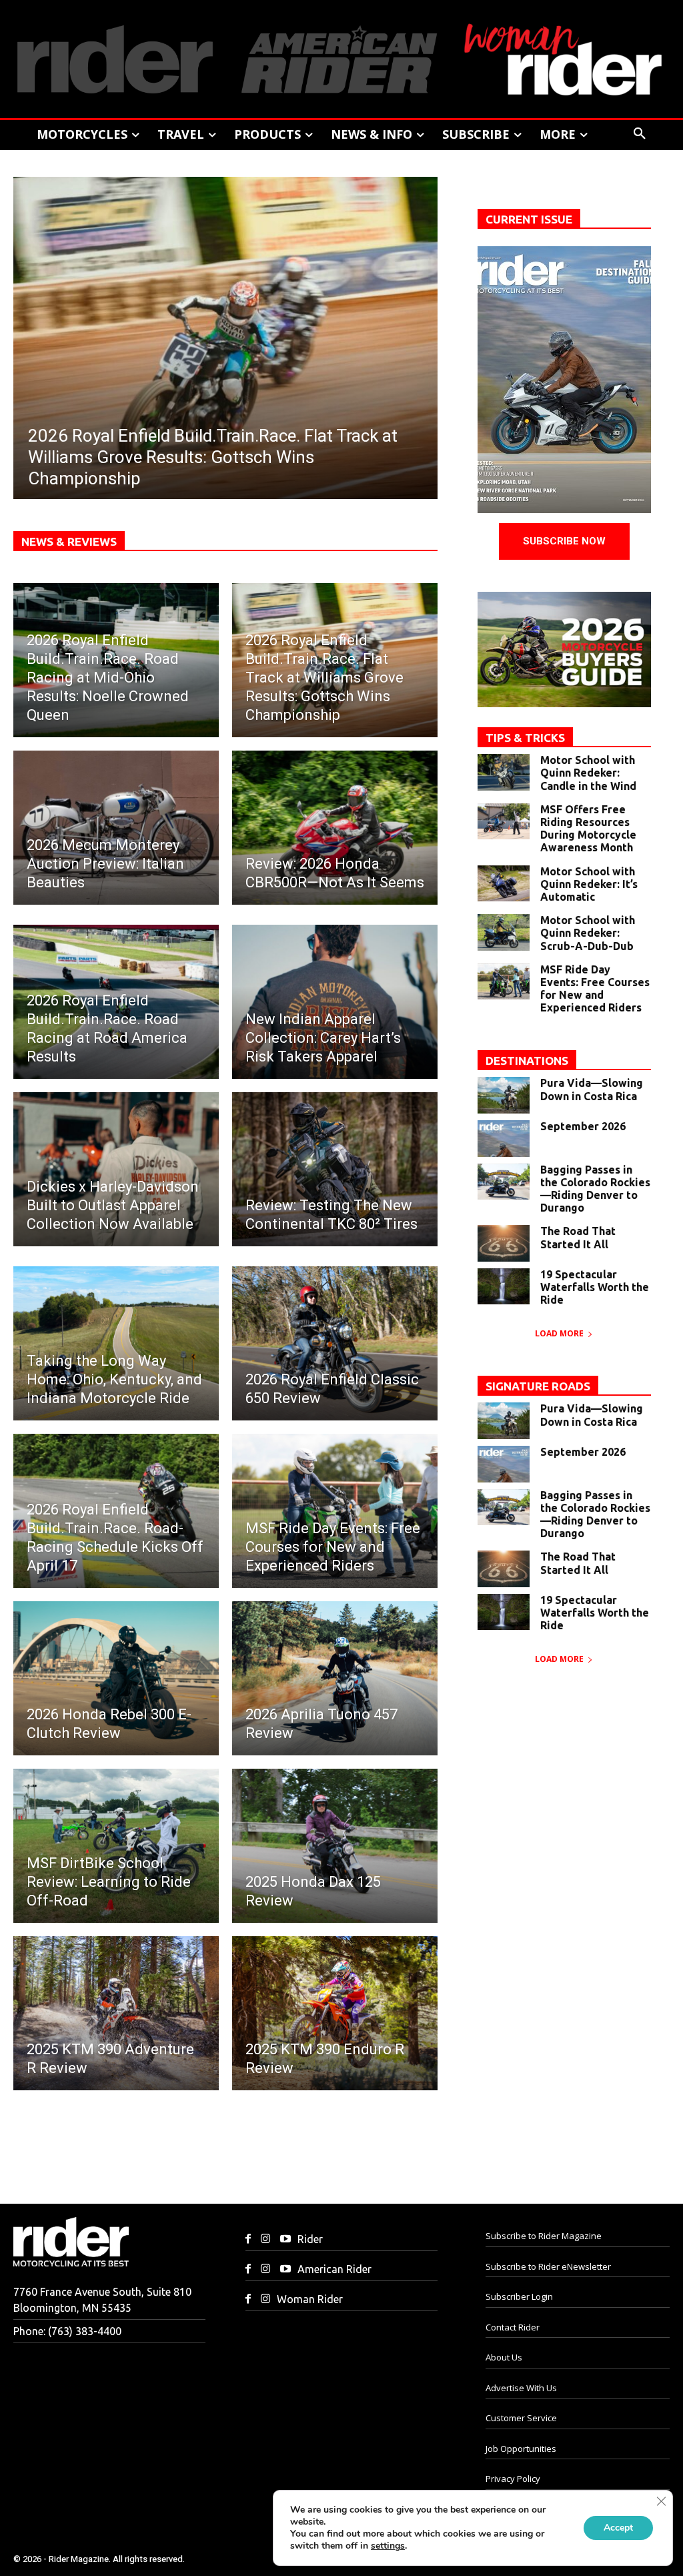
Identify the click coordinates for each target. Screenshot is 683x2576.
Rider (310, 2239)
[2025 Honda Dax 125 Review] (335, 1846)
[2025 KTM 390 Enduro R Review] (335, 2013)
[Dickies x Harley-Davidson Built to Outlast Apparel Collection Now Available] (116, 1169)
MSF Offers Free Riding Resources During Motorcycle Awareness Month (588, 829)
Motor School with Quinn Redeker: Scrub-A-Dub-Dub (588, 933)
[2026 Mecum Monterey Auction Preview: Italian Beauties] (116, 828)
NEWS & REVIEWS (69, 541)
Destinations (527, 1060)
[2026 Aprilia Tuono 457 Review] (335, 1678)
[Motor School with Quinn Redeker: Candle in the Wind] (504, 772)
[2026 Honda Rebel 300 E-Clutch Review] (116, 1678)
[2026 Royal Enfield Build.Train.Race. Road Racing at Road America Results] (116, 1002)
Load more (559, 1333)
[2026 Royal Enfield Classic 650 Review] (335, 1343)
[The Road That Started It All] (504, 1243)
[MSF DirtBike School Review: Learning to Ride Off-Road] (116, 1846)
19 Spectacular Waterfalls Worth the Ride (595, 1287)
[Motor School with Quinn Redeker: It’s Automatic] (504, 884)
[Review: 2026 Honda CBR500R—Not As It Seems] (335, 828)
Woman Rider (310, 2299)
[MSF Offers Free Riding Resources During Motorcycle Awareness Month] (504, 822)
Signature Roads (538, 1386)
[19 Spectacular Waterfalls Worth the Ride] (504, 1287)
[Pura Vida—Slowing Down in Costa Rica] (504, 1095)
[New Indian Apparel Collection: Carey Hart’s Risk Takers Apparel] (335, 1002)
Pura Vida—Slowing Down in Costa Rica (592, 1089)
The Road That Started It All (578, 1237)
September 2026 (583, 1126)
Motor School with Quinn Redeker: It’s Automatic (589, 884)
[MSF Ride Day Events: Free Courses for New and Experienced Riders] (335, 1511)
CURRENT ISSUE (529, 219)
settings (388, 2546)
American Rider (334, 2269)
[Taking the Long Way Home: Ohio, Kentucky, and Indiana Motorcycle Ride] (116, 1343)
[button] (640, 134)
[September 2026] (504, 1139)
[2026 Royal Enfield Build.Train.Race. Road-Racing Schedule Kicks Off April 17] (116, 1511)
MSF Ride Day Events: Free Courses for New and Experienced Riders (595, 989)
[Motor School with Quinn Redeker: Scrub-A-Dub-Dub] (504, 932)
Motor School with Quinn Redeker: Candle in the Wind (588, 773)
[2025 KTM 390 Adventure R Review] (116, 2013)
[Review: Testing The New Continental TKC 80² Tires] (335, 1169)
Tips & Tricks (525, 738)
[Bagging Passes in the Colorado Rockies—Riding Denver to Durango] (504, 1182)
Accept (618, 2528)
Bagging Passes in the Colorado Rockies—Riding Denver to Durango (595, 1189)
